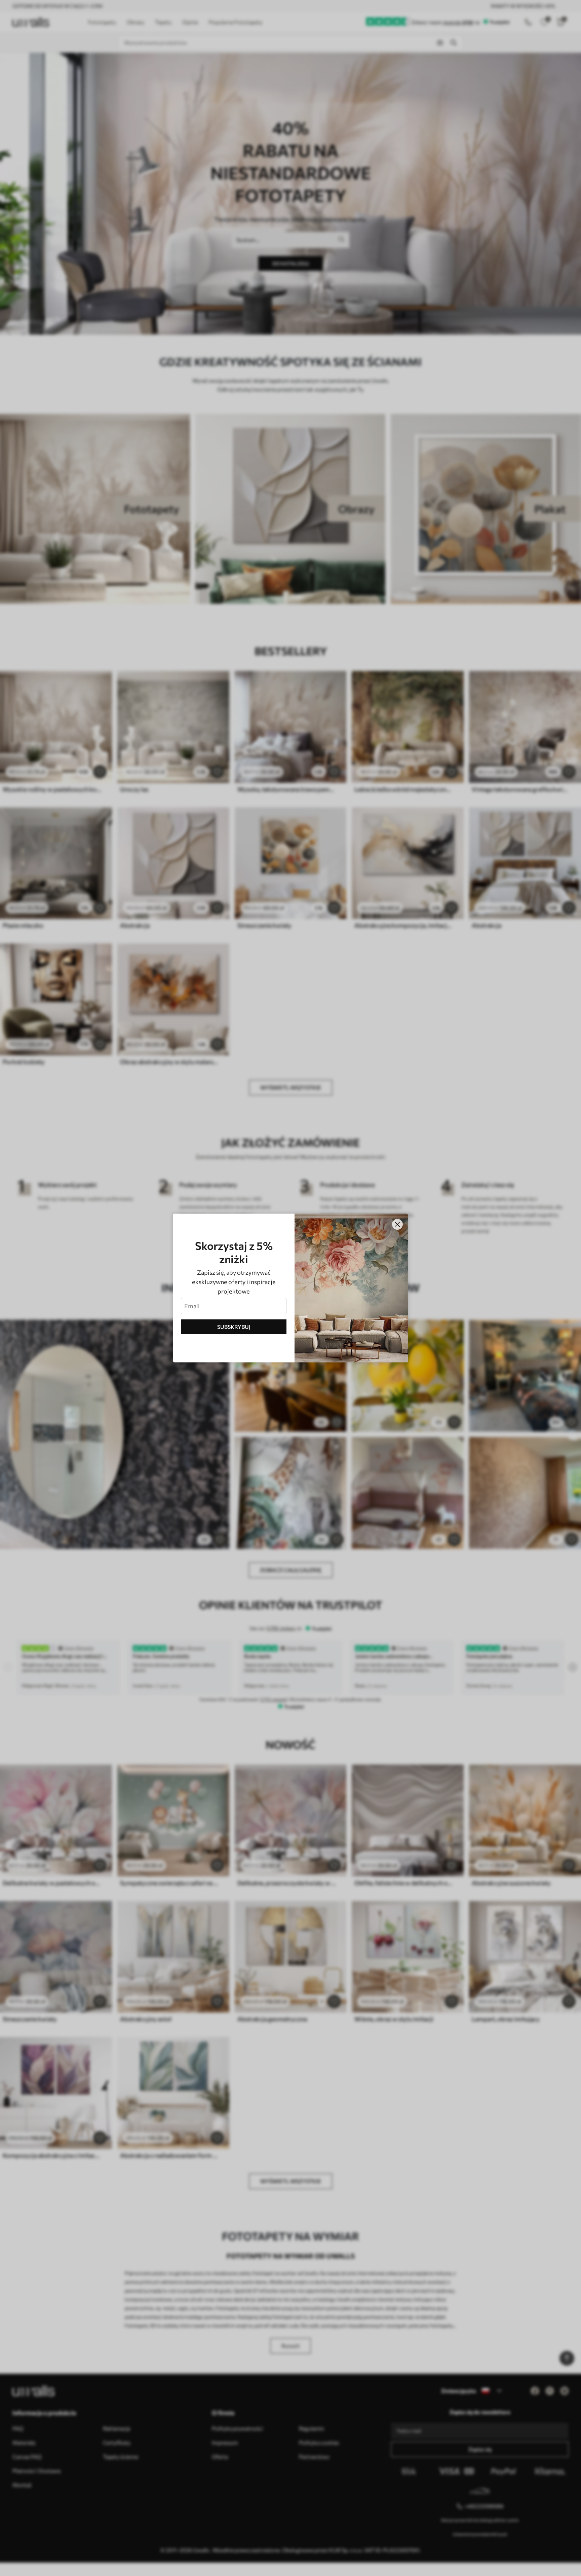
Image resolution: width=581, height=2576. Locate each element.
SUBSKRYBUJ (234, 1327)
